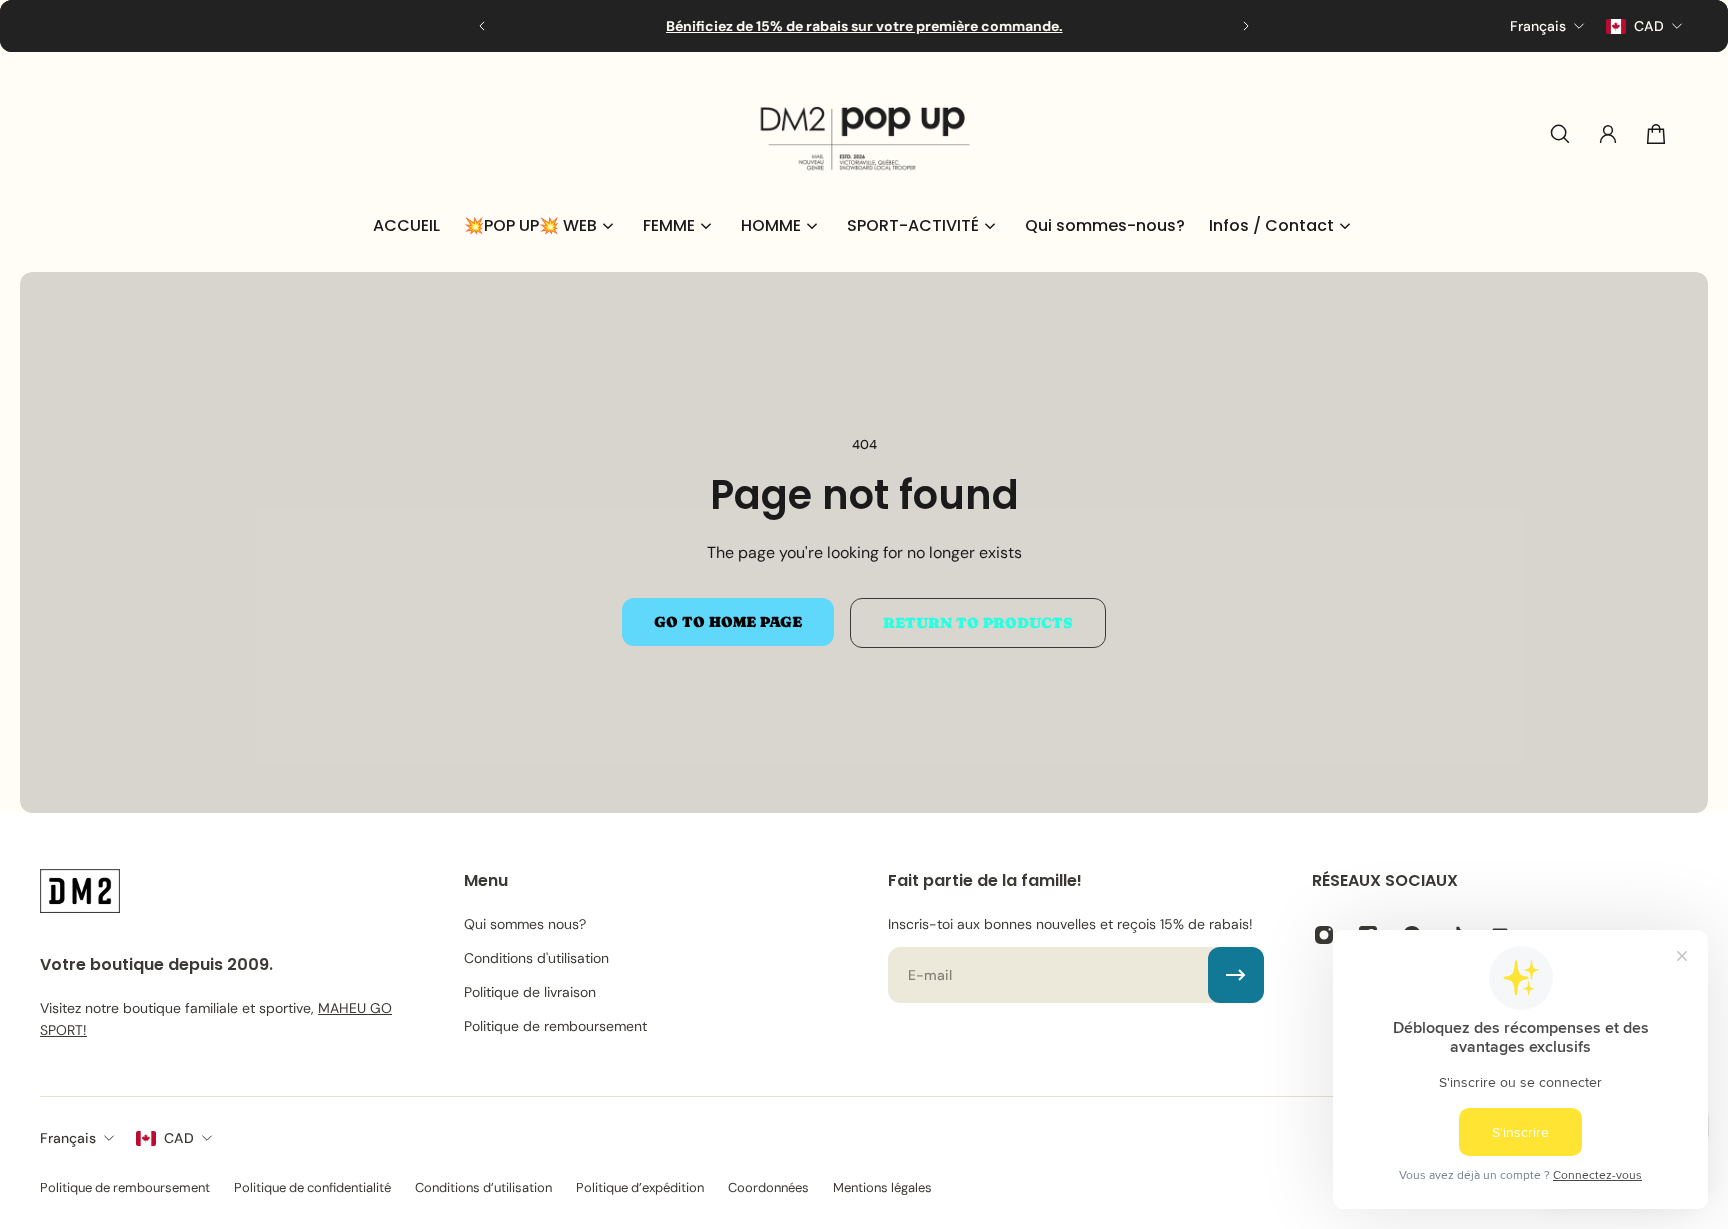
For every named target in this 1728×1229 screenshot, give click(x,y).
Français (68, 1138)
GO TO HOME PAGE (728, 622)
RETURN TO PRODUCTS (978, 623)
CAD (179, 1138)
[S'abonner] (1236, 975)
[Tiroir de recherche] (1560, 134)
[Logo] (864, 134)
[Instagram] (1324, 935)
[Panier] (1656, 134)
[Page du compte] (1608, 134)
